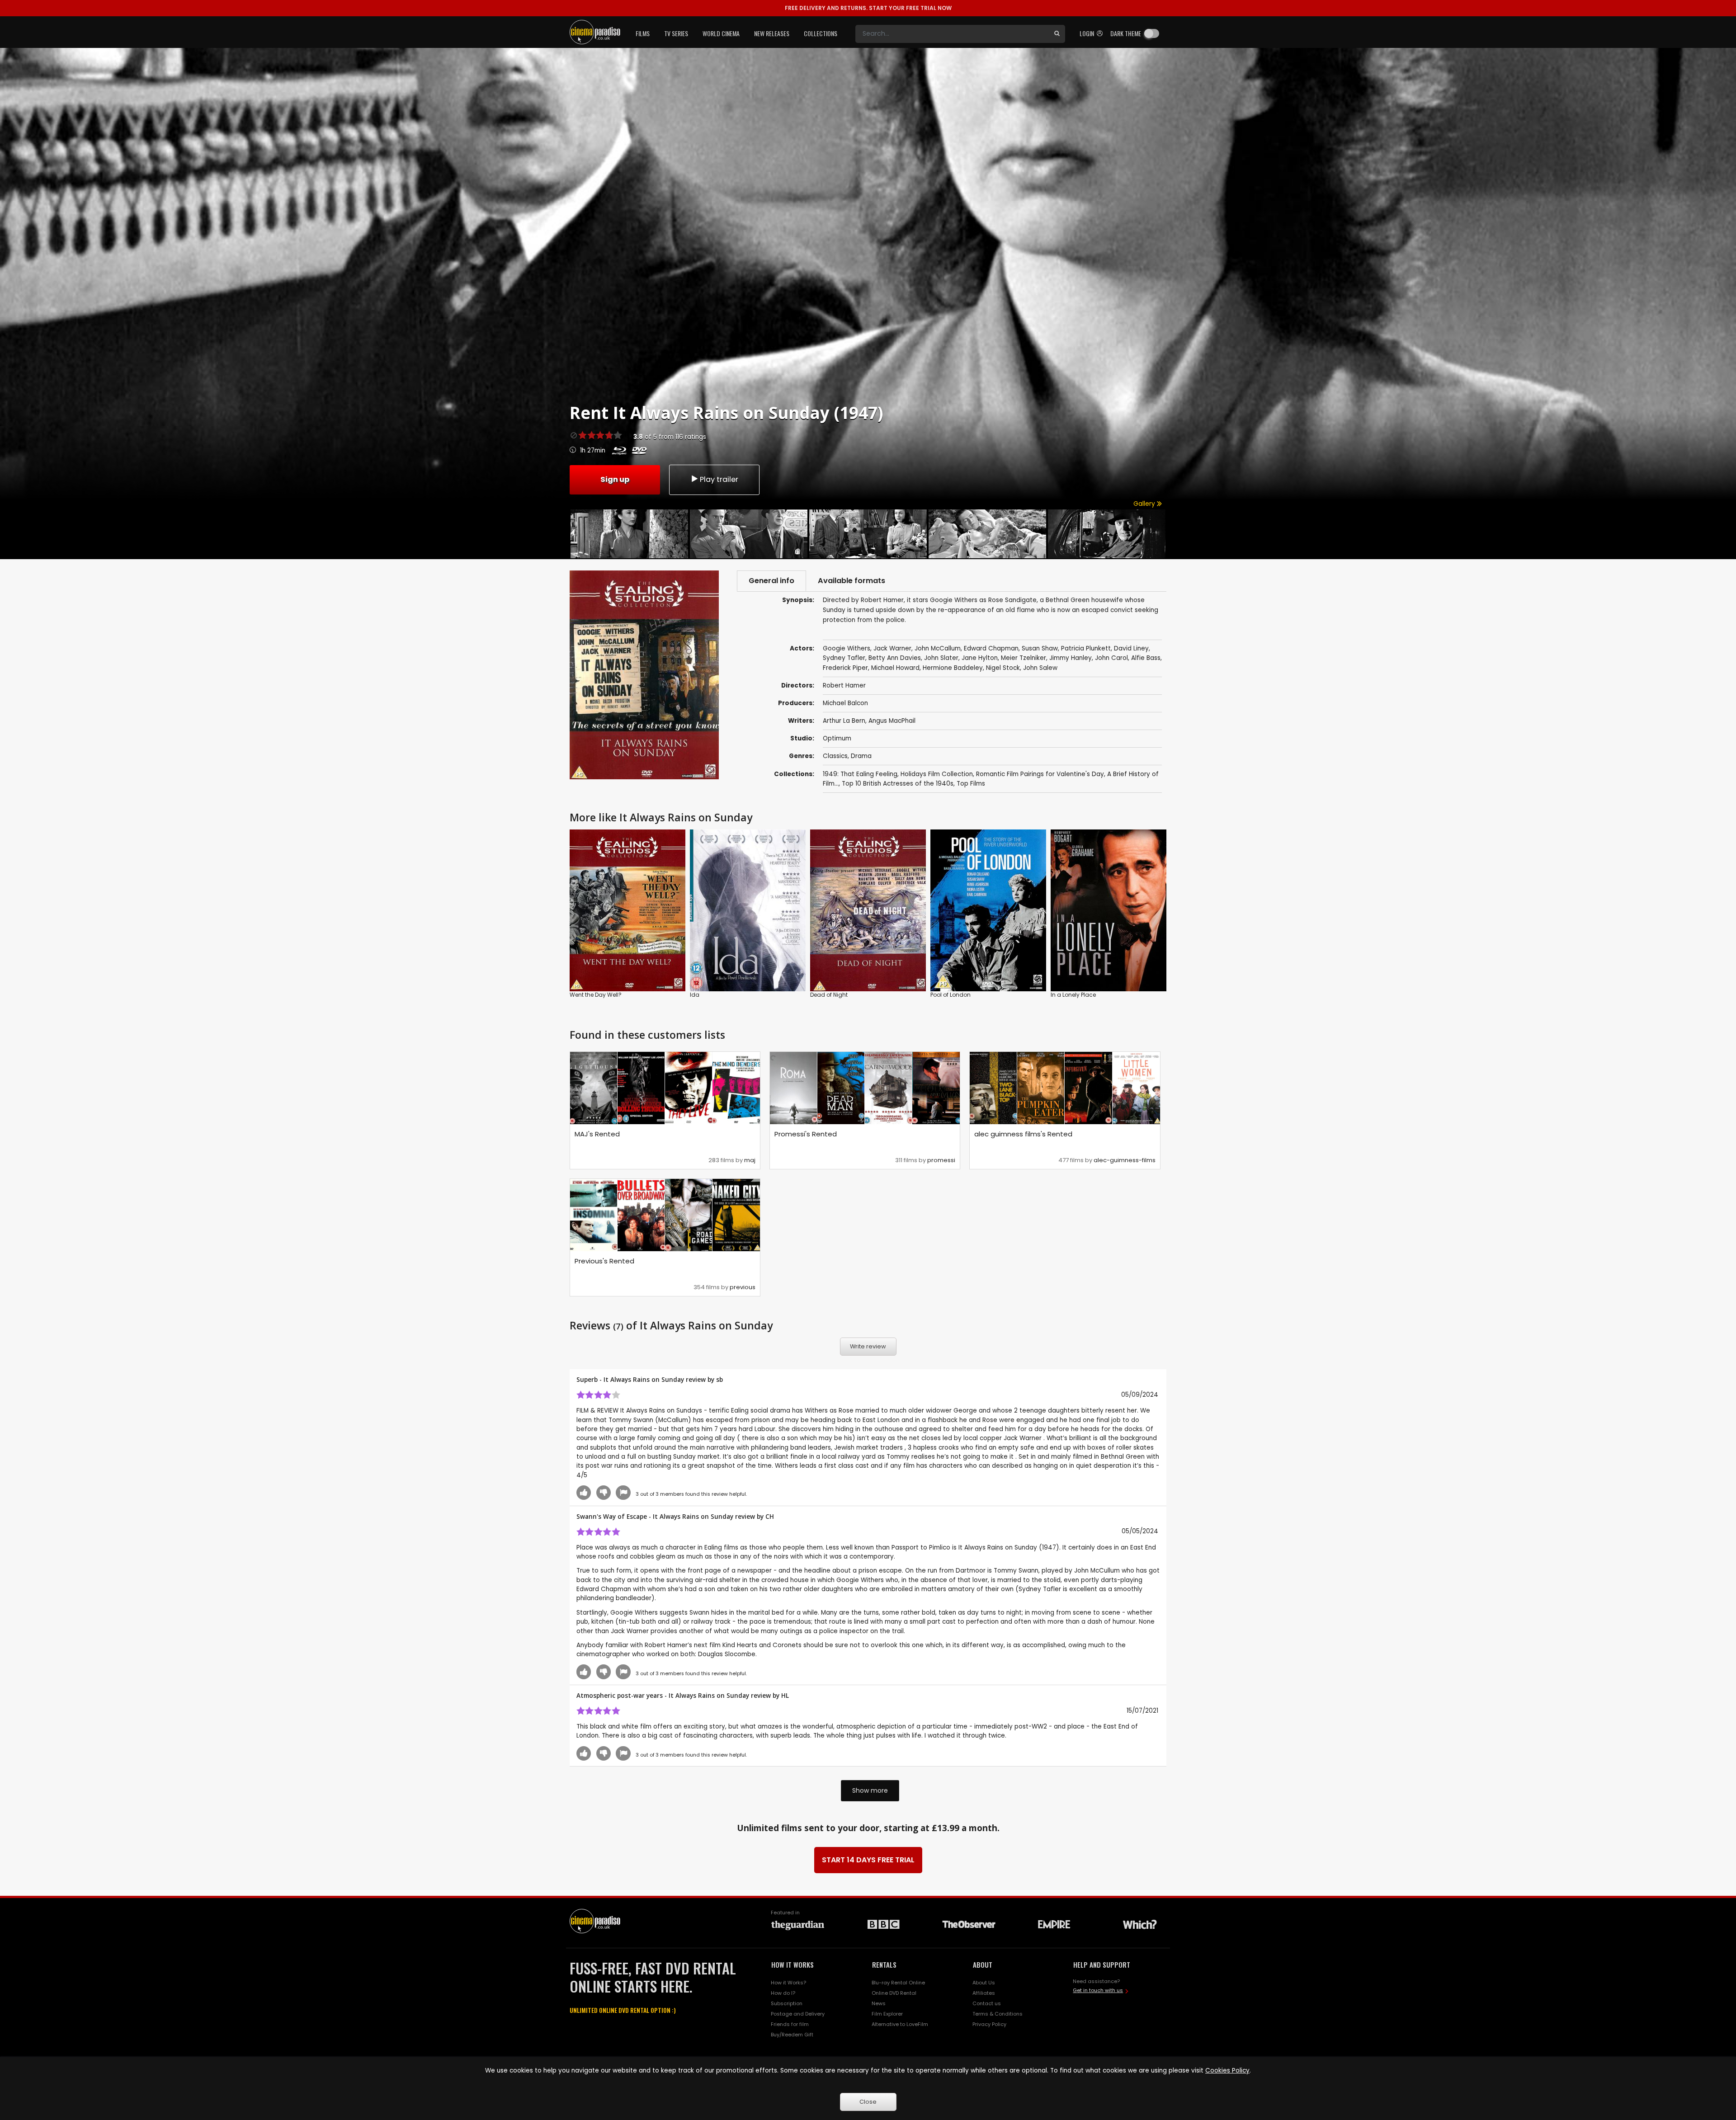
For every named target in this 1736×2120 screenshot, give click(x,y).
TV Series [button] (676, 33)
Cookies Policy (1227, 2071)
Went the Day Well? (596, 995)
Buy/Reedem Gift (792, 2035)
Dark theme (1126, 33)
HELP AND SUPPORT (1102, 1965)
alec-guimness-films (1125, 1160)
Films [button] (643, 33)
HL (785, 1695)
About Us (984, 1983)
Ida (695, 995)
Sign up (615, 479)
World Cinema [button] (721, 33)
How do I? (783, 1993)
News (879, 2003)
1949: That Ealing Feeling (860, 774)
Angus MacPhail (892, 721)
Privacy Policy (989, 2024)
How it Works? (788, 1983)
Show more (870, 1790)
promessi (941, 1160)
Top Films (971, 784)
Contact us (987, 2003)
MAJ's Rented (597, 1134)
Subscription (787, 2003)
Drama (861, 756)
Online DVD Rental (894, 1993)
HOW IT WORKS (793, 1965)
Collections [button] (821, 33)
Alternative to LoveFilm (900, 2024)
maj (750, 1160)
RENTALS (884, 1965)
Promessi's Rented (806, 1134)
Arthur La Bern (844, 721)
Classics (835, 756)
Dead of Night (829, 995)
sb (719, 1379)
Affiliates (984, 1993)
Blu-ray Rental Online (898, 1983)
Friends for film (790, 2024)
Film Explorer (887, 2014)
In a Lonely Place (1073, 995)
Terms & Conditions (998, 2014)
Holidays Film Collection (937, 774)
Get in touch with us (1098, 1990)
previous (743, 1287)
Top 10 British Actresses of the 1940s (898, 784)
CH (770, 1516)
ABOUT (983, 1965)
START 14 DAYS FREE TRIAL (868, 1860)
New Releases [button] (772, 33)
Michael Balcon (845, 703)
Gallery (1145, 504)
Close (868, 2102)
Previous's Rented (604, 1261)
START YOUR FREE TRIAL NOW (868, 8)
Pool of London (951, 995)
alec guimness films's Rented (1023, 1134)
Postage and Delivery (798, 2014)
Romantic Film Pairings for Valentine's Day (1040, 774)
